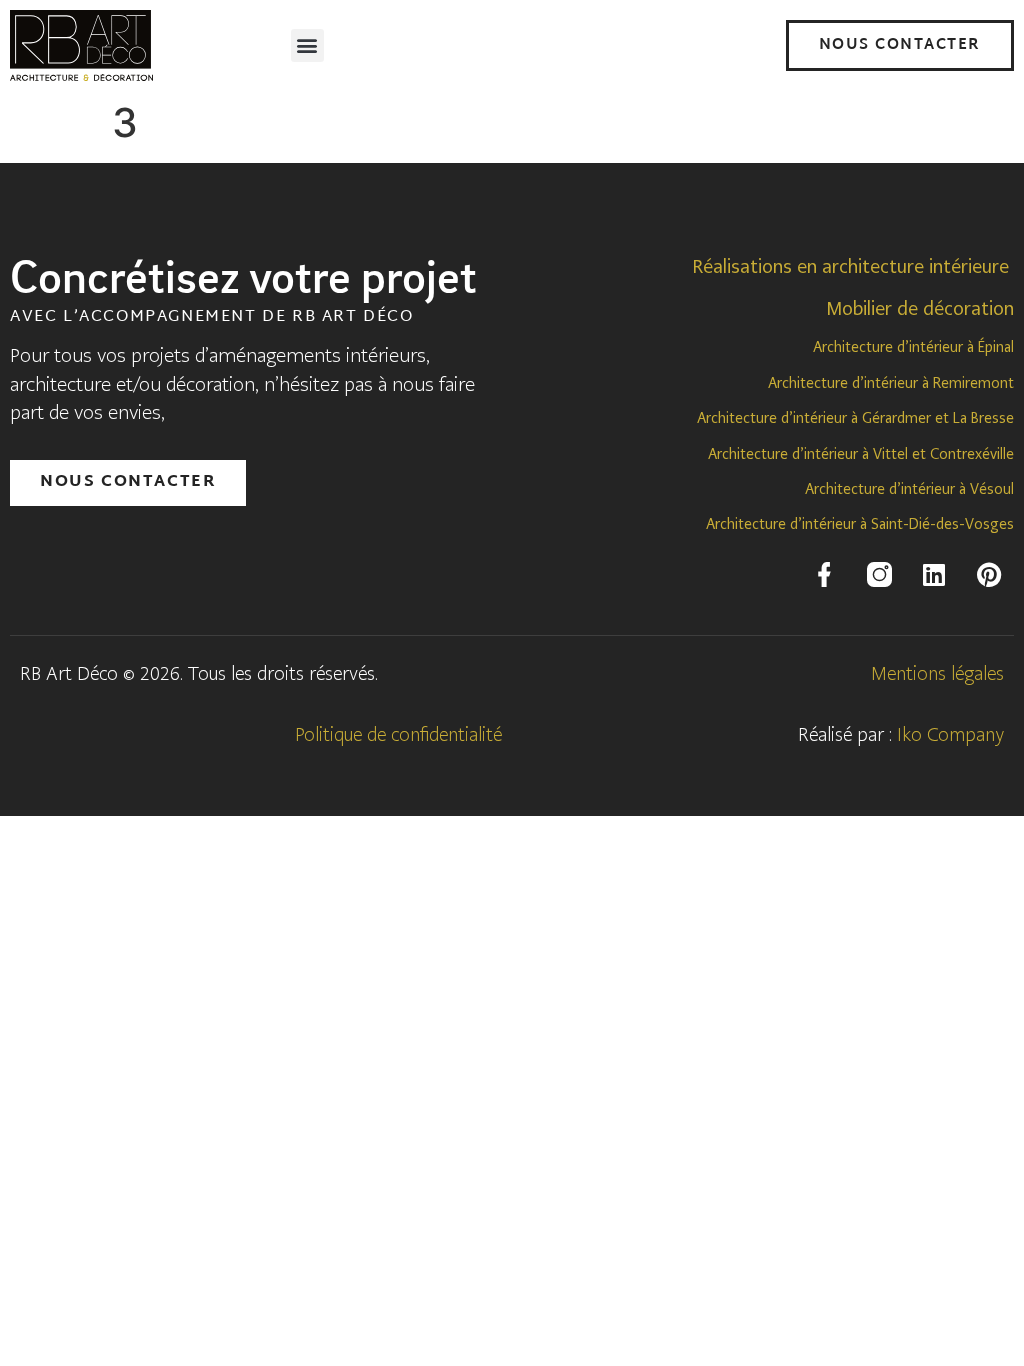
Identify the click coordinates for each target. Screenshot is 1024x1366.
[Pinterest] (989, 575)
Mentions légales (937, 674)
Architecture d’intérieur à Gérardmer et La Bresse (855, 418)
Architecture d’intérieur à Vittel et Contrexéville (861, 454)
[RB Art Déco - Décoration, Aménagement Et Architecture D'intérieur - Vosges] (824, 575)
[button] (307, 45)
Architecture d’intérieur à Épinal (913, 347)
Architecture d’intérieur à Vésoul (909, 489)
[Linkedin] (934, 575)
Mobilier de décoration (920, 308)
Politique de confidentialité (398, 735)
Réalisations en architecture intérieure (851, 266)
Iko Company (950, 735)
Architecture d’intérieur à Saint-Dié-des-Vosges (860, 524)
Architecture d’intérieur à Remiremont (891, 383)
